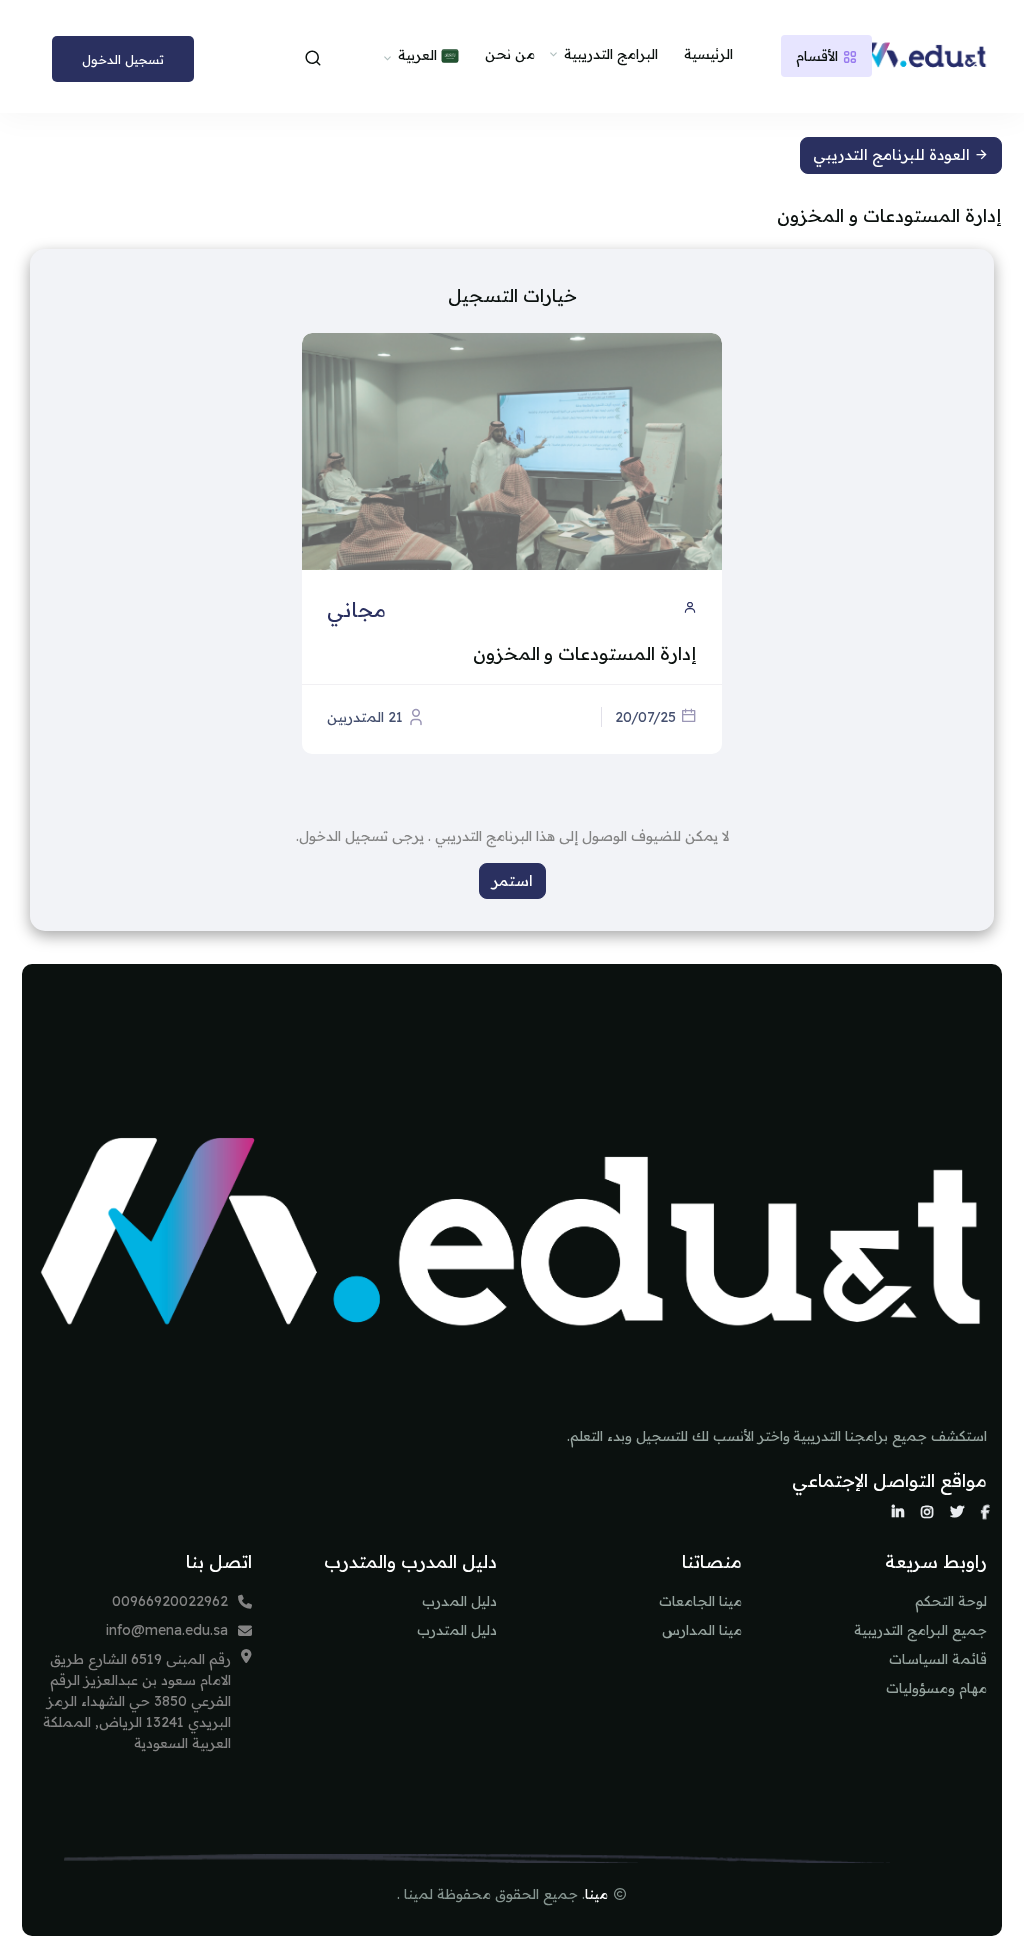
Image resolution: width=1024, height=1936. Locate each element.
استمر (512, 880)
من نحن (510, 54)
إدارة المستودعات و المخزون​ (585, 653)
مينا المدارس (702, 1630)
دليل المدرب (459, 1601)
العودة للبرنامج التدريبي (893, 154)
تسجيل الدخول (123, 59)
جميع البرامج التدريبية (920, 1630)
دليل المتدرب (457, 1630)
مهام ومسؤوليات (936, 1688)
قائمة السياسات (938, 1659)
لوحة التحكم (951, 1601)
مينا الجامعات (700, 1601)
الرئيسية (708, 54)
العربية (419, 55)
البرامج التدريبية (611, 54)
